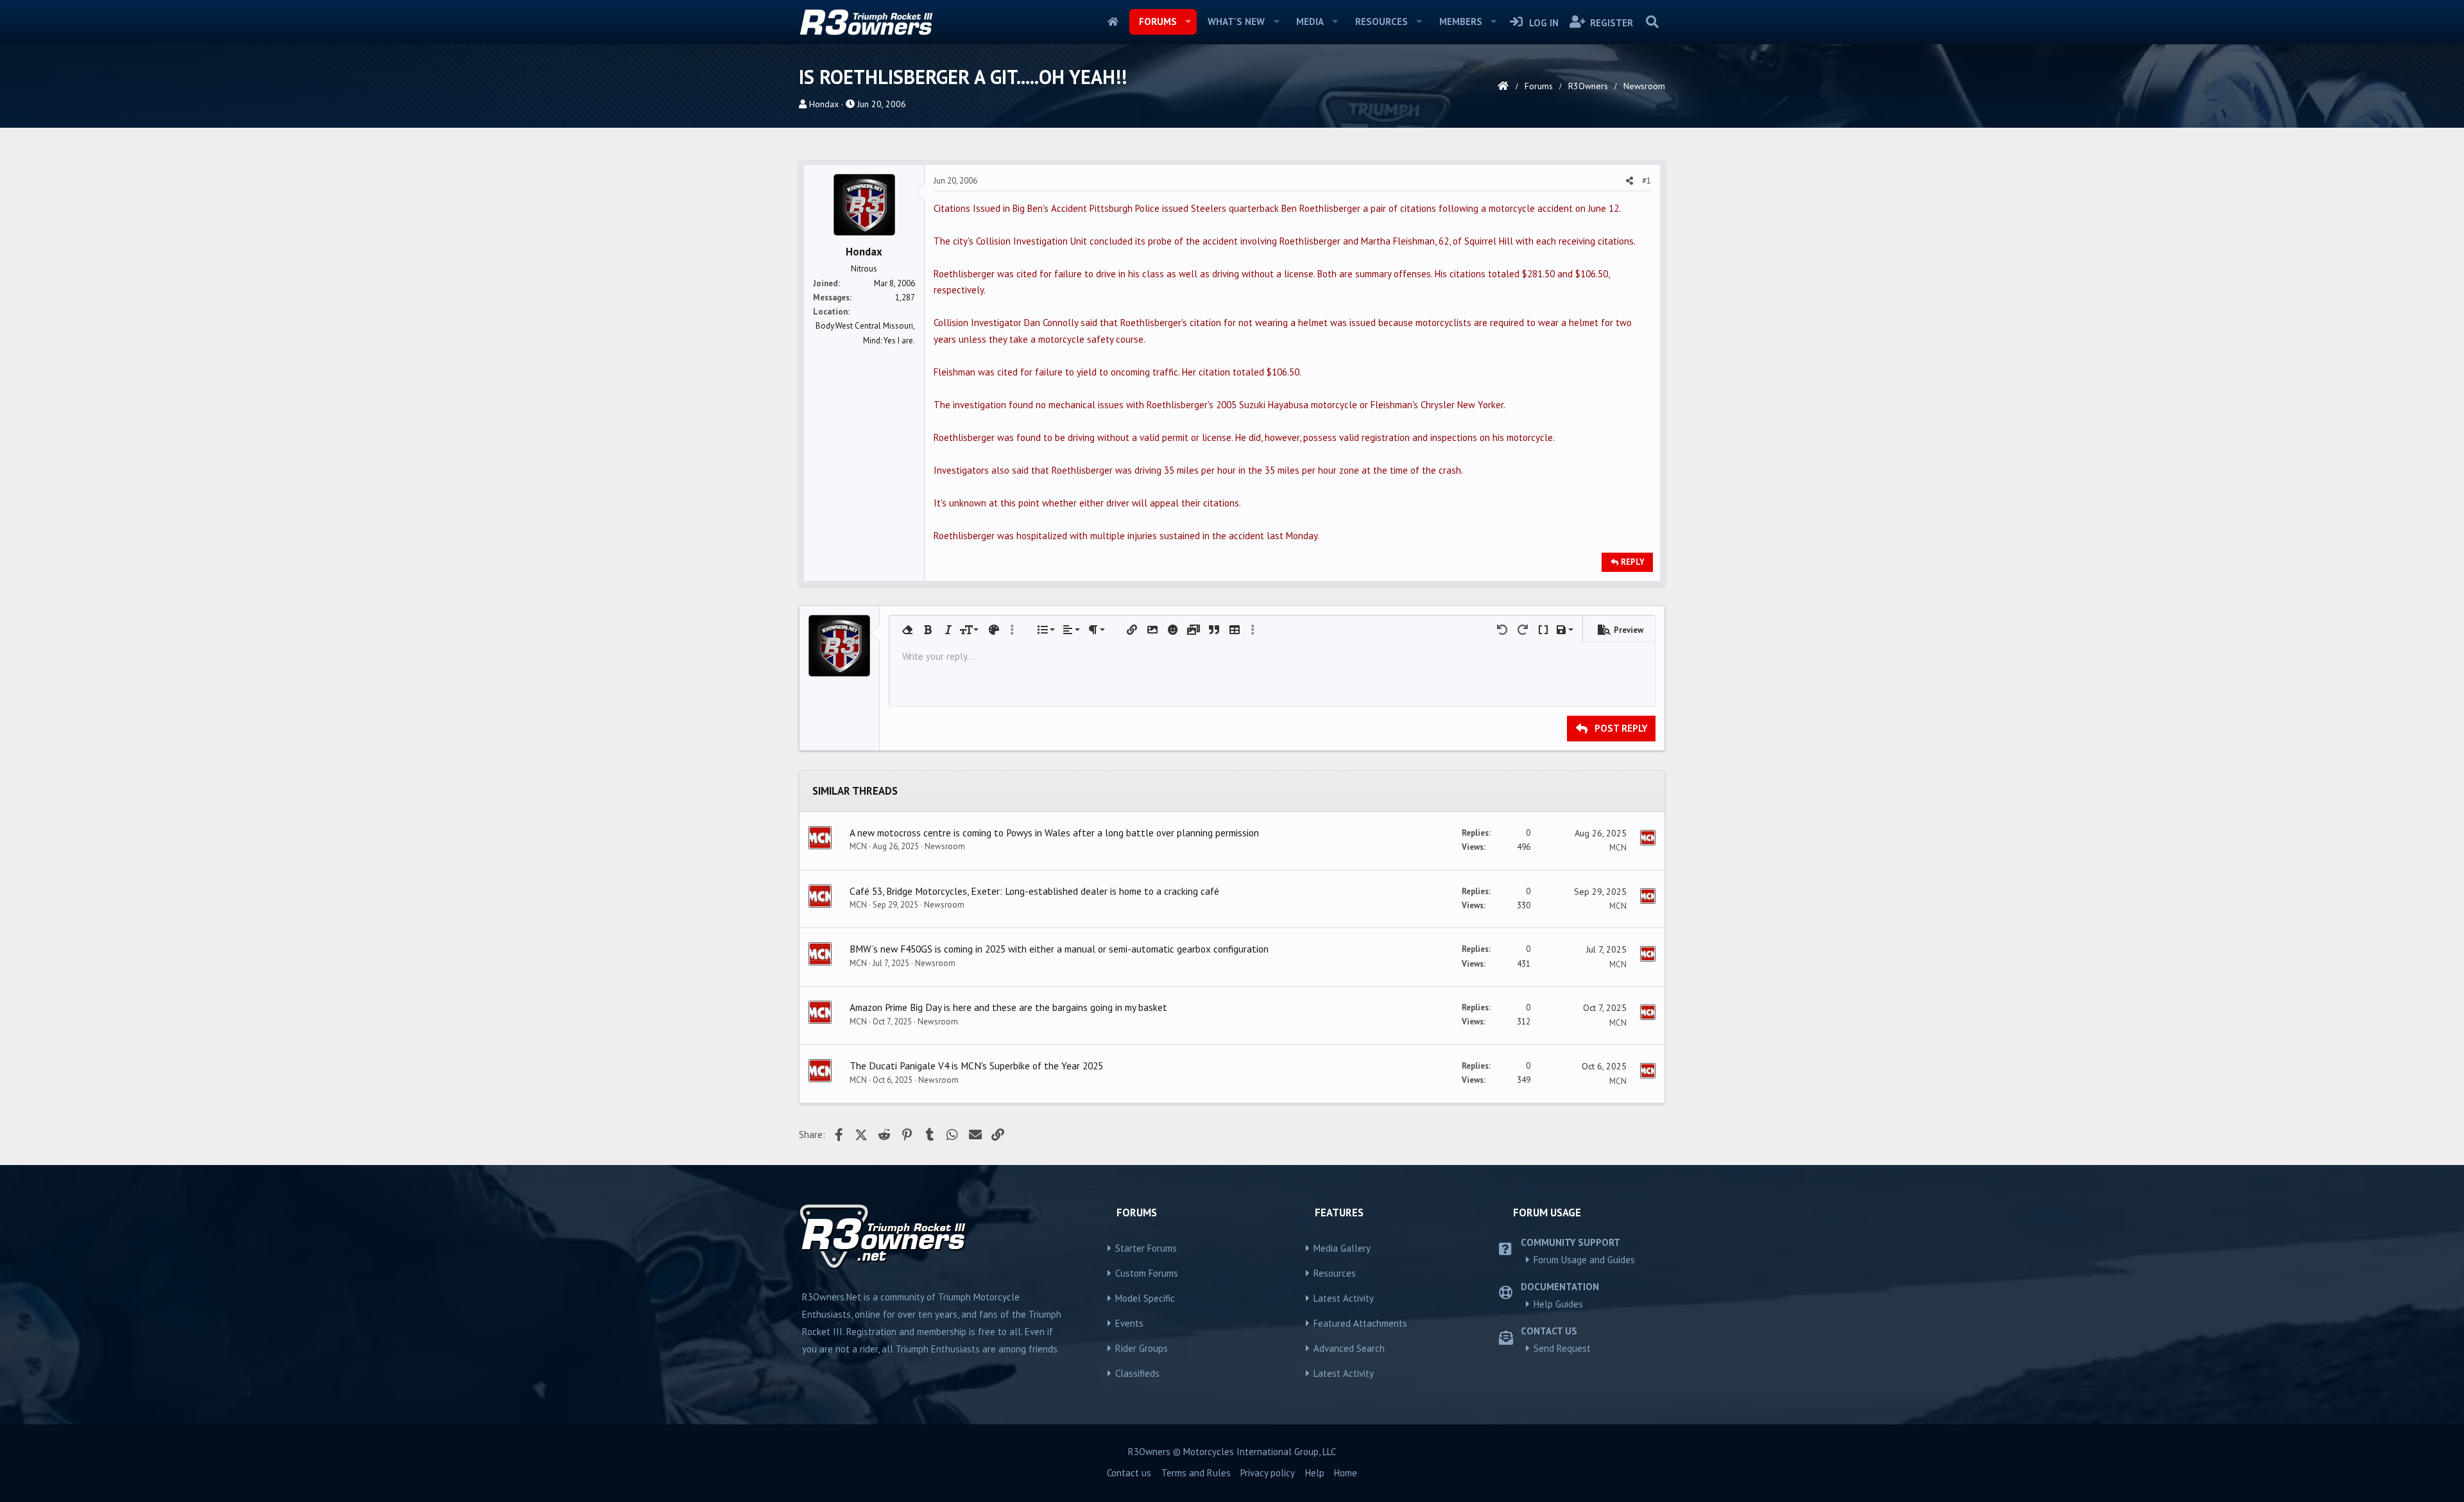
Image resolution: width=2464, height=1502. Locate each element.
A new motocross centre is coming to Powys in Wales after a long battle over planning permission (1054, 833)
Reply (1633, 562)
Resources (1382, 22)
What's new (1236, 22)
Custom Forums (1147, 1273)
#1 (1647, 181)
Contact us (1129, 1473)
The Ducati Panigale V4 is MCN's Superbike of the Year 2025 (976, 1066)
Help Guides (1558, 1304)
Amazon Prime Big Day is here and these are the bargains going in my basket (1008, 1007)
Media (1310, 22)
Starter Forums (1146, 1248)
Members (1461, 22)
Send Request (1562, 1348)
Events (1129, 1323)
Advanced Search (1349, 1348)
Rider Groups (1142, 1348)
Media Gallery (1342, 1248)
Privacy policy (1268, 1473)
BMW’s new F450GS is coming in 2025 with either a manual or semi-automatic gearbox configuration (1059, 949)
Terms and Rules (1196, 1473)
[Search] (1652, 22)
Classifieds (1137, 1373)
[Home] (1503, 86)
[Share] (1630, 181)
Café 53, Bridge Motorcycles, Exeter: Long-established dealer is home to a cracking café (1034, 891)
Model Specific (1145, 1298)
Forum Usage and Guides (1584, 1260)
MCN (858, 846)
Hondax (824, 104)
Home (1113, 22)
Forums (1158, 22)
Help (1315, 1473)
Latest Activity (1344, 1298)
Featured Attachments (1360, 1323)
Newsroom (945, 846)
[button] (1188, 22)
